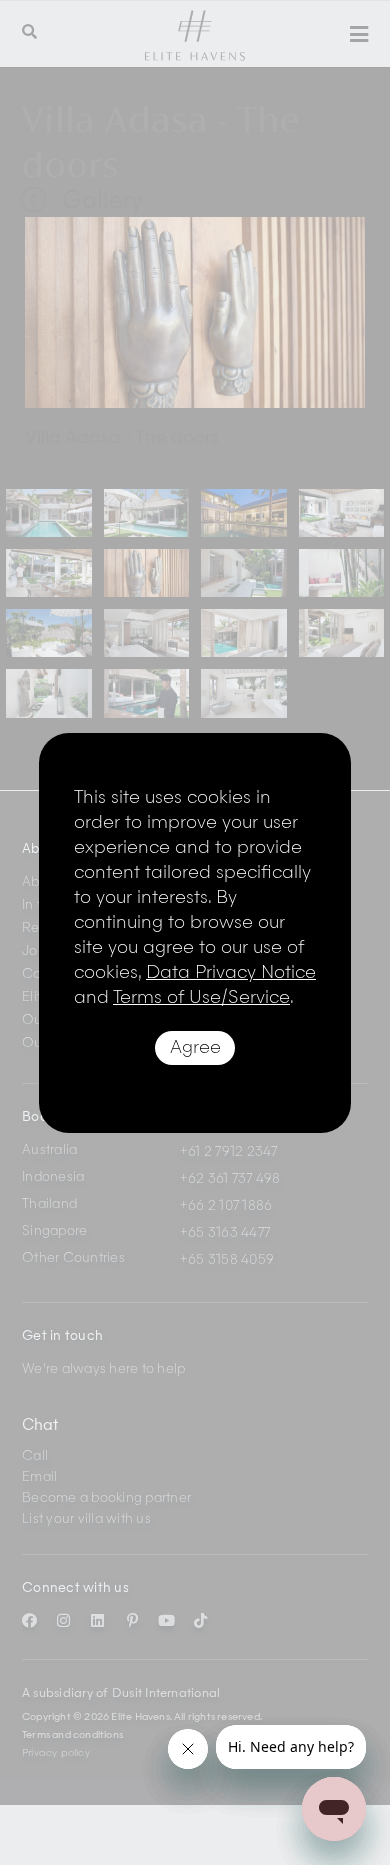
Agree (195, 1048)
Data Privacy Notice (231, 973)
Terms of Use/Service (201, 998)
